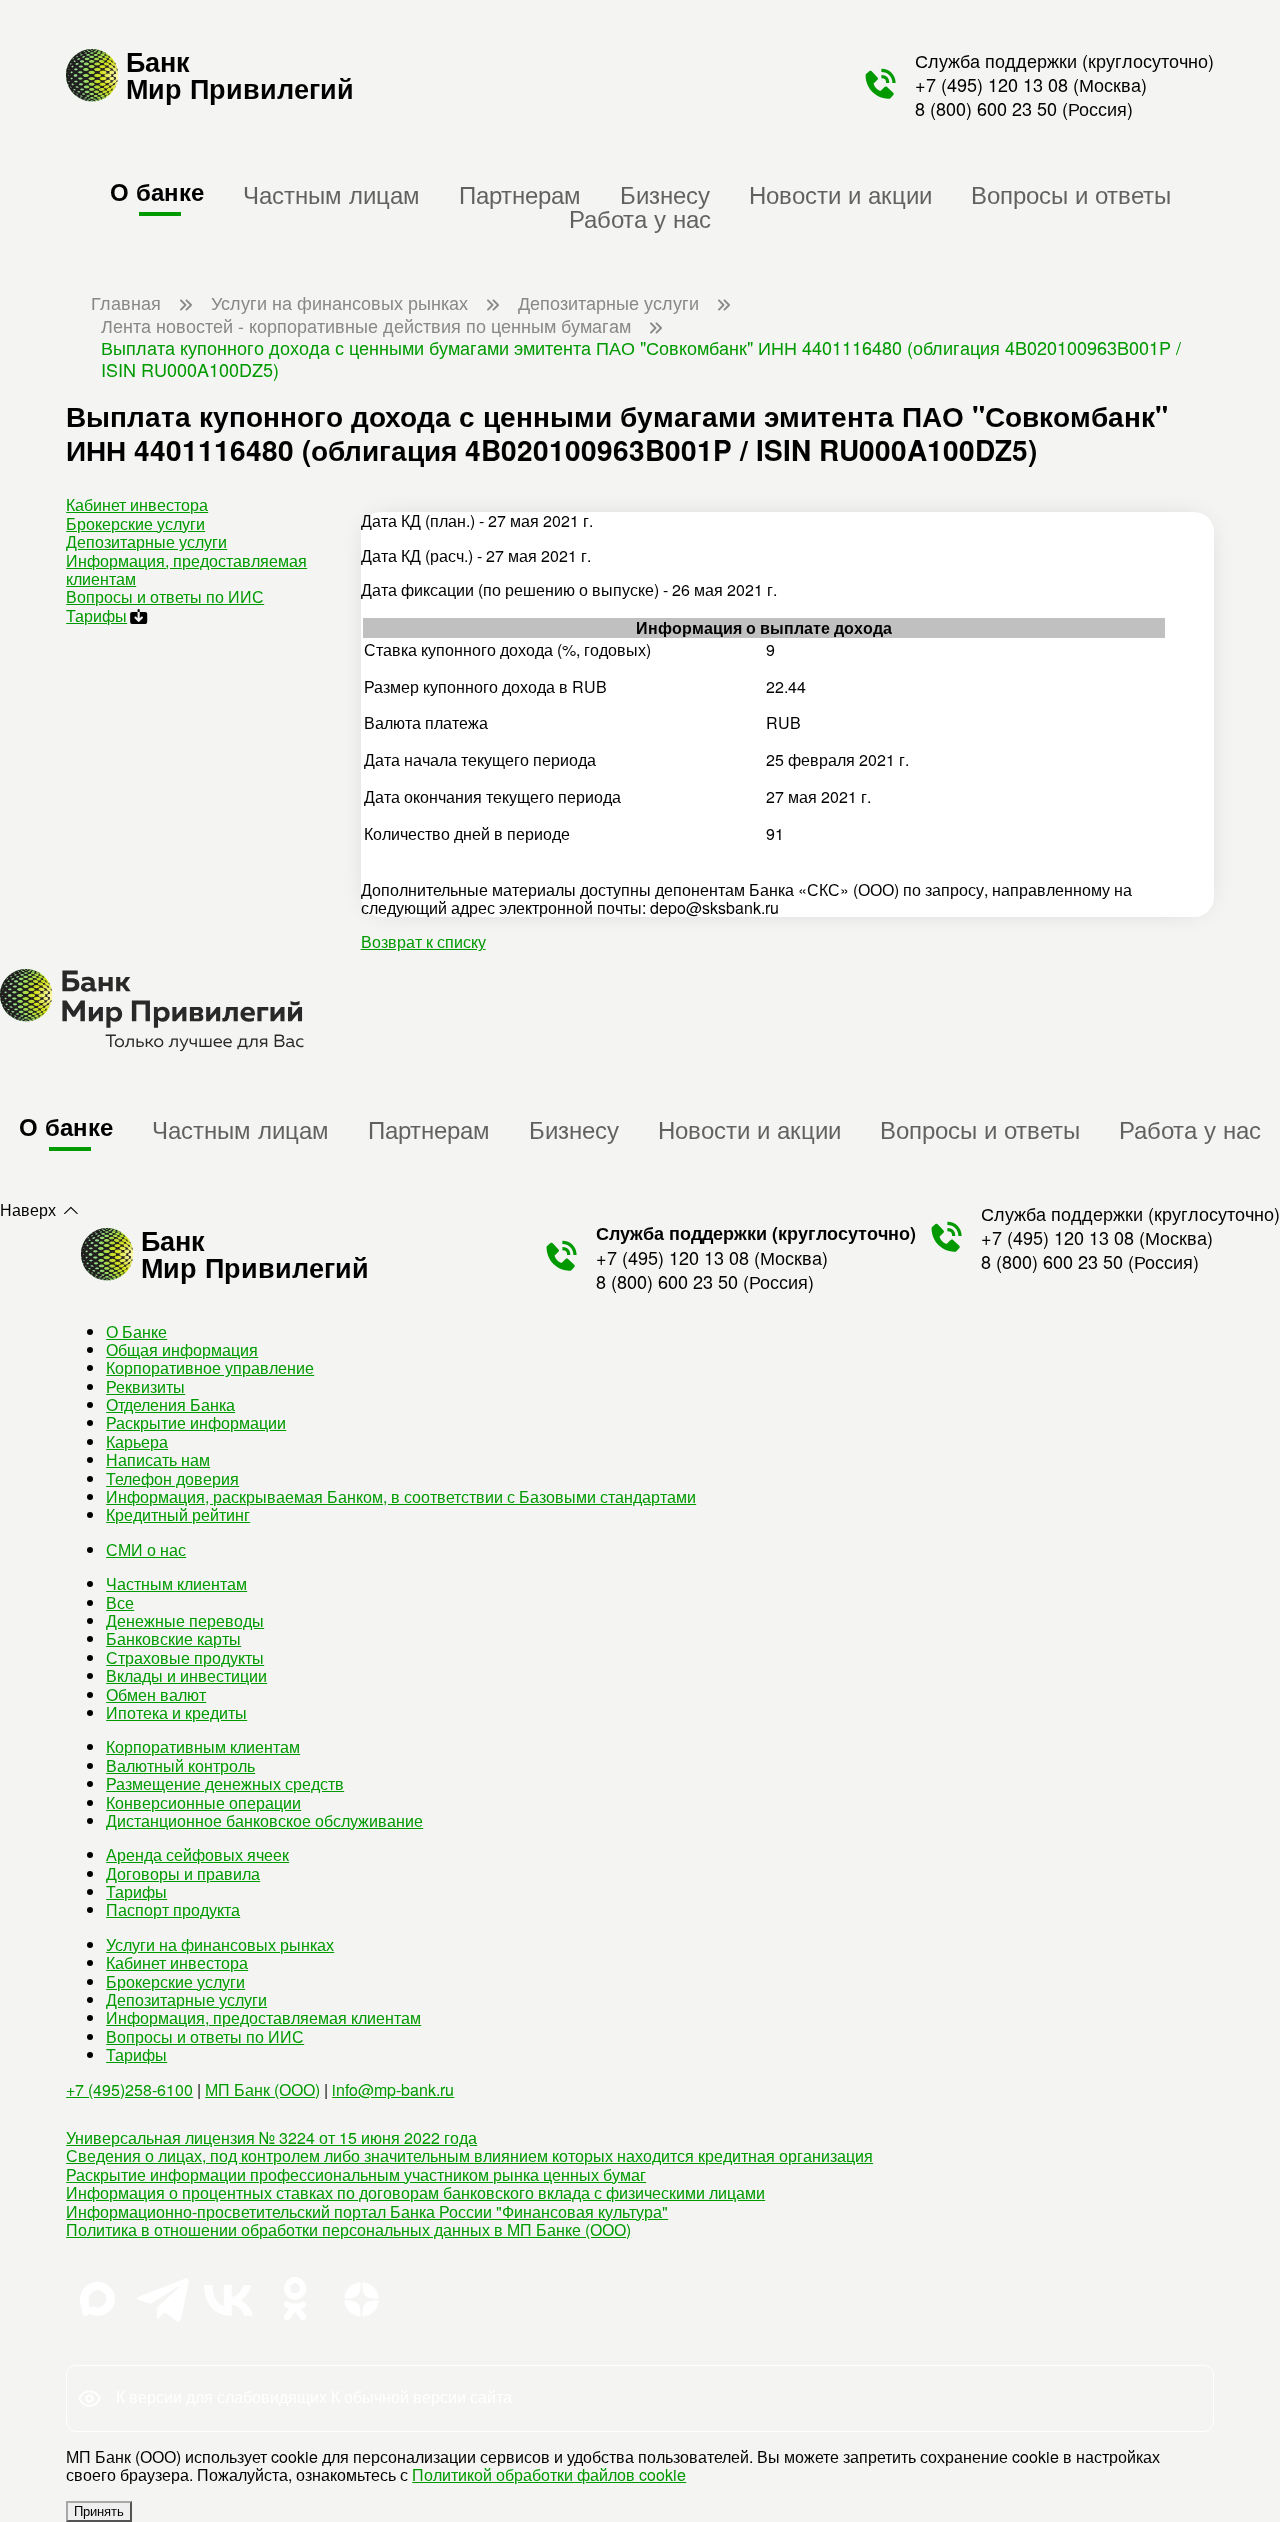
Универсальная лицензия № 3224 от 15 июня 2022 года (271, 2137)
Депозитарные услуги (146, 541)
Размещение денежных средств (225, 1783)
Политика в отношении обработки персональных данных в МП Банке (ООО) (348, 2229)
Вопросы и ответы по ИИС (165, 596)
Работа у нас (640, 217)
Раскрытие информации (196, 1422)
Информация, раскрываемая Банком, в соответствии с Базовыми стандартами (401, 1496)
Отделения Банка (170, 1404)
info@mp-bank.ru (393, 2089)
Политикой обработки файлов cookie (549, 2474)
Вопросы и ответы (1071, 193)
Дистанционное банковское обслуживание (264, 1820)
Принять (99, 2511)
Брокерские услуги (135, 523)
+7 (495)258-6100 (129, 2089)
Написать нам (158, 1459)
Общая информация (182, 1349)
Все (120, 1602)
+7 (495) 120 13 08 (991, 84)
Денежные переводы (185, 1620)
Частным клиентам (176, 1583)
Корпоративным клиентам (203, 1746)
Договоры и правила (183, 1873)
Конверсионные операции (203, 1802)
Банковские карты (173, 1638)
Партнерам (520, 193)
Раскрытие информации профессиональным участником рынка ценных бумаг (356, 2174)
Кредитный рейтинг (178, 1514)
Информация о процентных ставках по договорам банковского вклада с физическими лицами (415, 2192)
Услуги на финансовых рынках (220, 1944)
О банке (157, 191)
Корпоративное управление (210, 1367)
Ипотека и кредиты (176, 1712)
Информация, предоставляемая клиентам (186, 569)
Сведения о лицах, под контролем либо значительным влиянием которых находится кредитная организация (469, 2155)
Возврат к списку (423, 941)
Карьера (137, 1441)
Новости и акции (840, 193)
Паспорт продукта (173, 1909)
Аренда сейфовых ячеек (197, 1854)
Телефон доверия (172, 1478)
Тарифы (96, 615)
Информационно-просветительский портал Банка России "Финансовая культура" (367, 2211)
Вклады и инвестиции (186, 1675)
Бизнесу (665, 193)
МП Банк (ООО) (262, 2089)
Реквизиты (145, 1386)
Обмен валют (156, 1694)
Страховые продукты (185, 1657)
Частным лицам (331, 193)
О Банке (136, 1331)
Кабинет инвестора (137, 504)
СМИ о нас (146, 1549)
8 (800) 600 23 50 (986, 108)
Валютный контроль (180, 1765)
